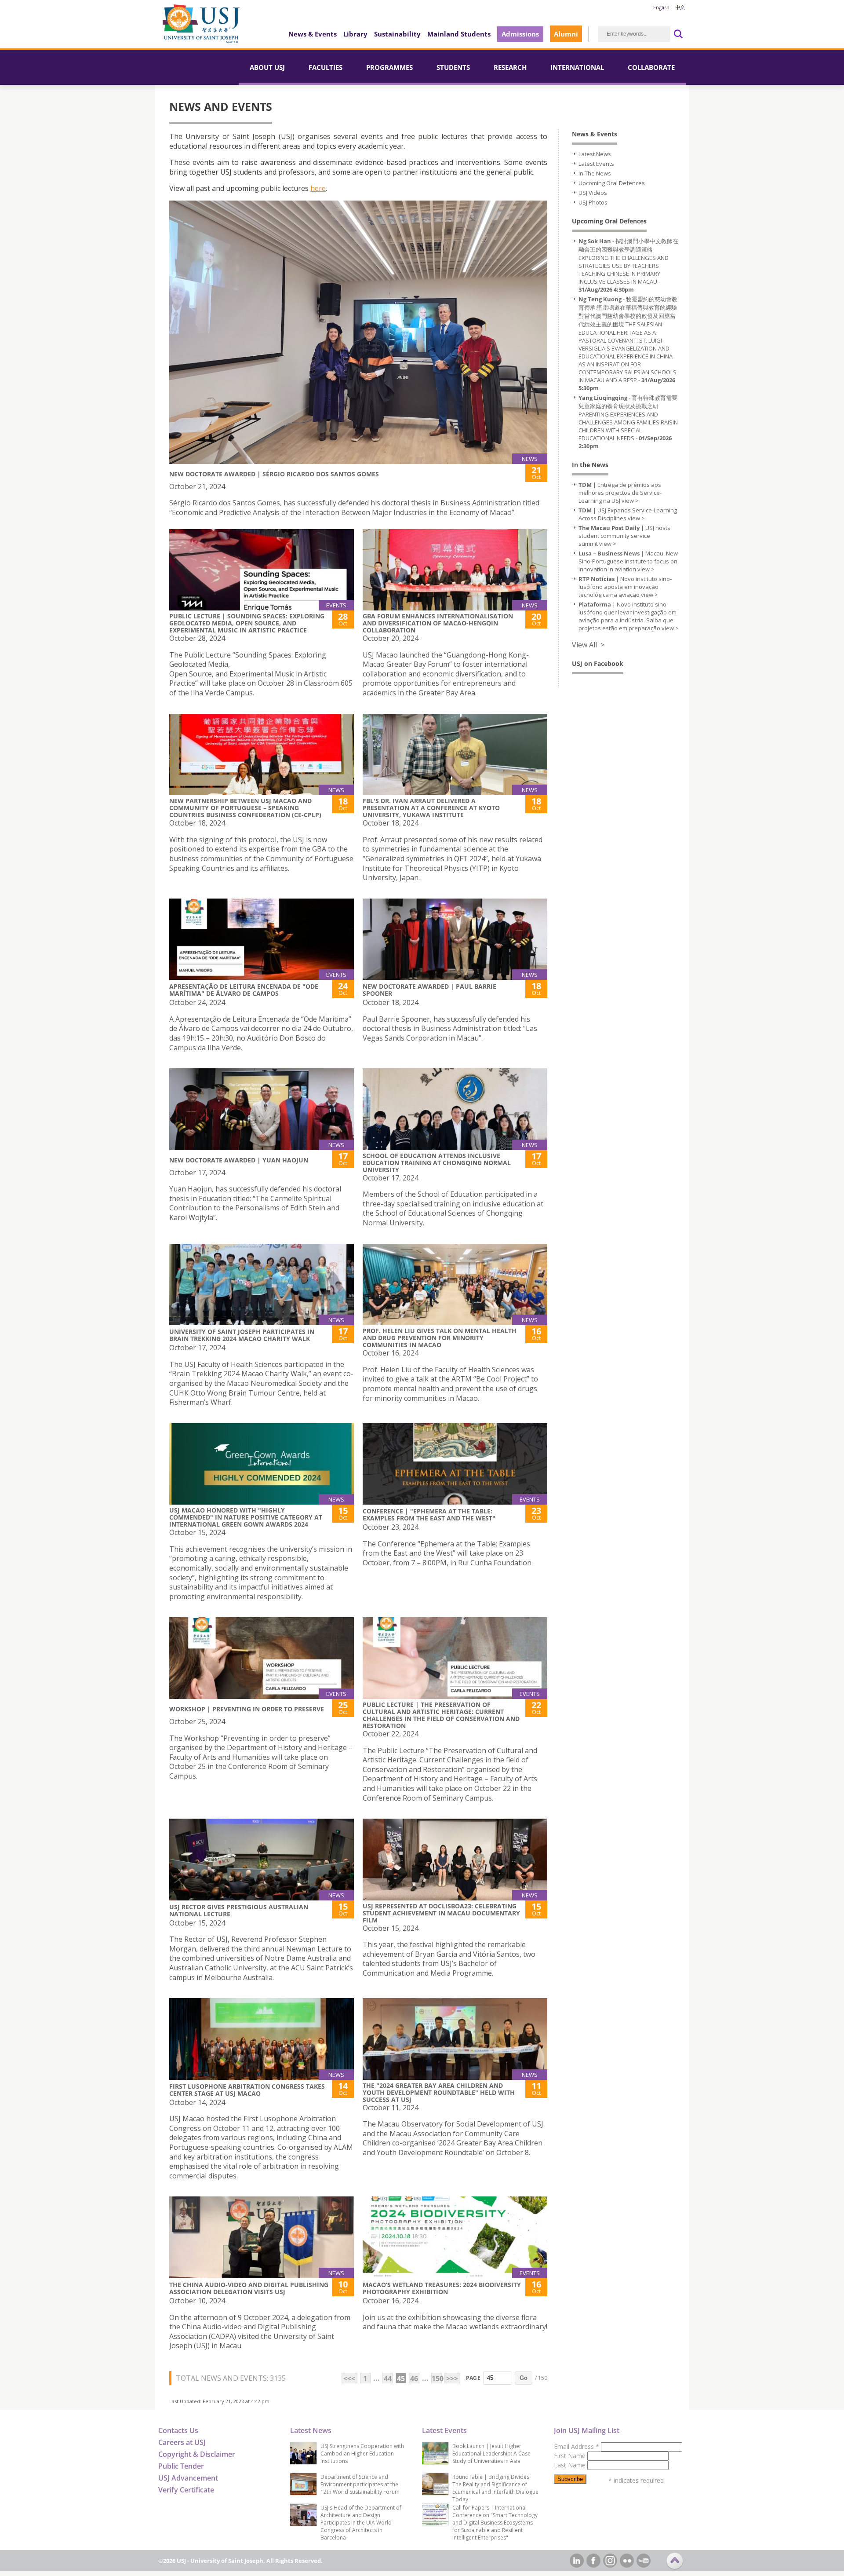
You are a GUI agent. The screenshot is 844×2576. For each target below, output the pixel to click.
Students (453, 67)
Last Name (571, 2465)
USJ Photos (593, 202)
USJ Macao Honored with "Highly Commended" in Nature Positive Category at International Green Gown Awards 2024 (246, 1517)
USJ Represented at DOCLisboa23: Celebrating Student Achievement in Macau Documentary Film (441, 1913)
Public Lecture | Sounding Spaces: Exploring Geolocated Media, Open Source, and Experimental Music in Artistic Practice (247, 623)
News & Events (313, 34)
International (577, 67)
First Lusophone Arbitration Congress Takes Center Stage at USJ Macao (247, 2090)
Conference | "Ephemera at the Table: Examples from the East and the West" (429, 1515)
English (661, 7)
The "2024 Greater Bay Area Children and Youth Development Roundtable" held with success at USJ (439, 2092)
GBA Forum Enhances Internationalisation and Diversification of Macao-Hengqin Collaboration (438, 623)
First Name (571, 2456)
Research (510, 67)
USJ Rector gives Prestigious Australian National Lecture (239, 1910)
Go (524, 2378)
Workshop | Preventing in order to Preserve (247, 1709)
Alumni (566, 34)
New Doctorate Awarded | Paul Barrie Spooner (429, 990)
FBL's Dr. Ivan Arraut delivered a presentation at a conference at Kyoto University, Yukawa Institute (431, 808)
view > (630, 501)
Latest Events (596, 164)
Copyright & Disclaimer (197, 2454)
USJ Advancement (188, 2478)
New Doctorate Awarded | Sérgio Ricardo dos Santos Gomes (274, 474)
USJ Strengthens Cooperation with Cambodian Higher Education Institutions (362, 2454)
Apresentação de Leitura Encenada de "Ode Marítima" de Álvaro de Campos (244, 990)
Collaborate (651, 67)
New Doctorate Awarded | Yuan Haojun (239, 1160)
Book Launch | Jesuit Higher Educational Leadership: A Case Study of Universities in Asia (491, 2454)
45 (401, 2379)
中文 (680, 7)
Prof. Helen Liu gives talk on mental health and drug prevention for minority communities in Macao (440, 1338)
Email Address (577, 2446)
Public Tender (181, 2466)
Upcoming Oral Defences (612, 183)
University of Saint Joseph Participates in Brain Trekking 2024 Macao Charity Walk (242, 1335)
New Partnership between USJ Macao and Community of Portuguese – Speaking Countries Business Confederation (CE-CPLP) (245, 808)
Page (473, 2378)
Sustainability (397, 34)
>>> (452, 2379)
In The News (595, 173)
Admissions (520, 34)
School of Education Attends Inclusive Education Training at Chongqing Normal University (437, 1163)
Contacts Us (178, 2430)
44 (388, 2379)
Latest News (595, 154)
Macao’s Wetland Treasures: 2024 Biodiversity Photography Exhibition (442, 2288)
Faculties (326, 67)
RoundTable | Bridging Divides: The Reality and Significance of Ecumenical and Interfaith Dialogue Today (495, 2488)
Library (355, 34)
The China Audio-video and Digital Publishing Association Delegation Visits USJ (249, 2288)
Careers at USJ (182, 2442)
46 (414, 2379)
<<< (349, 2379)
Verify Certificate (186, 2490)
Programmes (389, 67)
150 (437, 2379)
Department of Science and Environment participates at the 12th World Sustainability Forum (360, 2484)
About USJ (267, 67)
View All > (588, 645)
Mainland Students (459, 34)
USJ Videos (593, 193)
